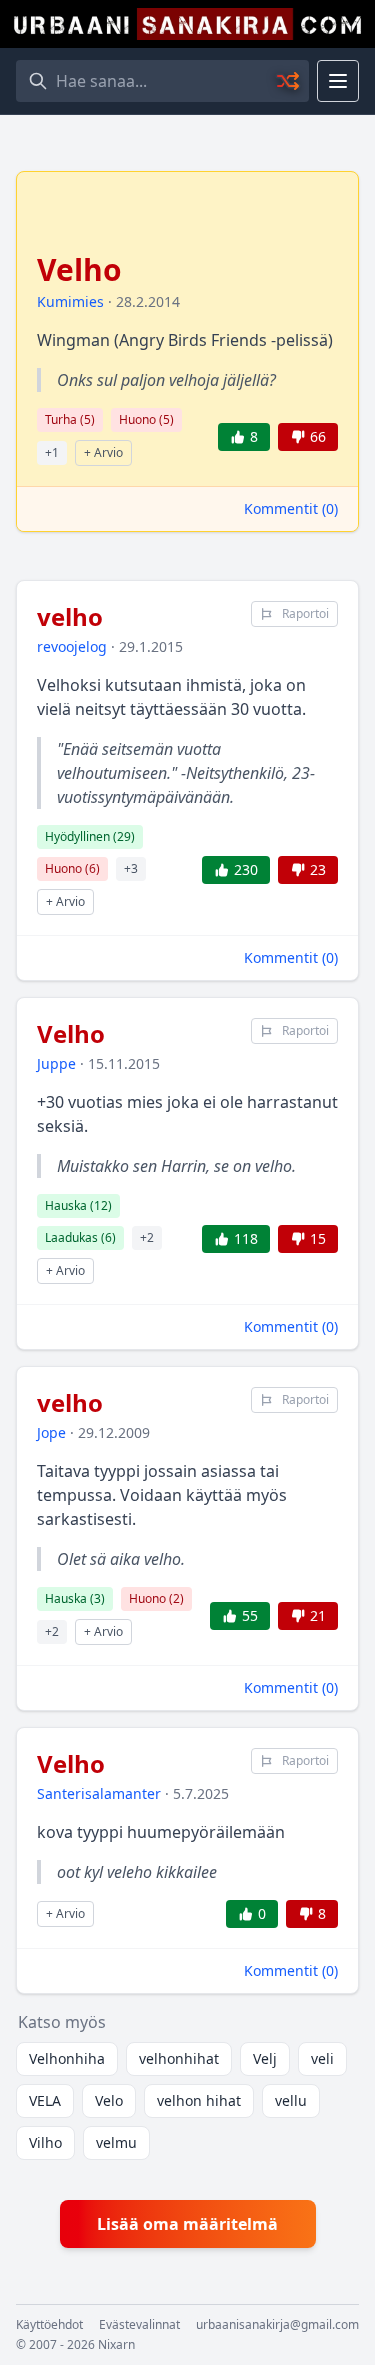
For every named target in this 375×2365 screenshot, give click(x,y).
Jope (51, 1432)
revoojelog (72, 646)
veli (322, 2058)
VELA (45, 2100)
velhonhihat (179, 2058)
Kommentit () (291, 508)
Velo (109, 2100)
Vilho (45, 2142)
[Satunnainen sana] (289, 81)
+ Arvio (103, 452)
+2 (147, 1237)
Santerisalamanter (99, 1793)
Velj (265, 2058)
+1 (52, 452)
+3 (131, 868)
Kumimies (70, 301)
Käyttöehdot (49, 2325)
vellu (291, 2100)
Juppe (56, 1063)
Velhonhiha (67, 2058)
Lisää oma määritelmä (187, 2224)
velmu (116, 2142)
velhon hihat (199, 2100)
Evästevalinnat (139, 2325)
